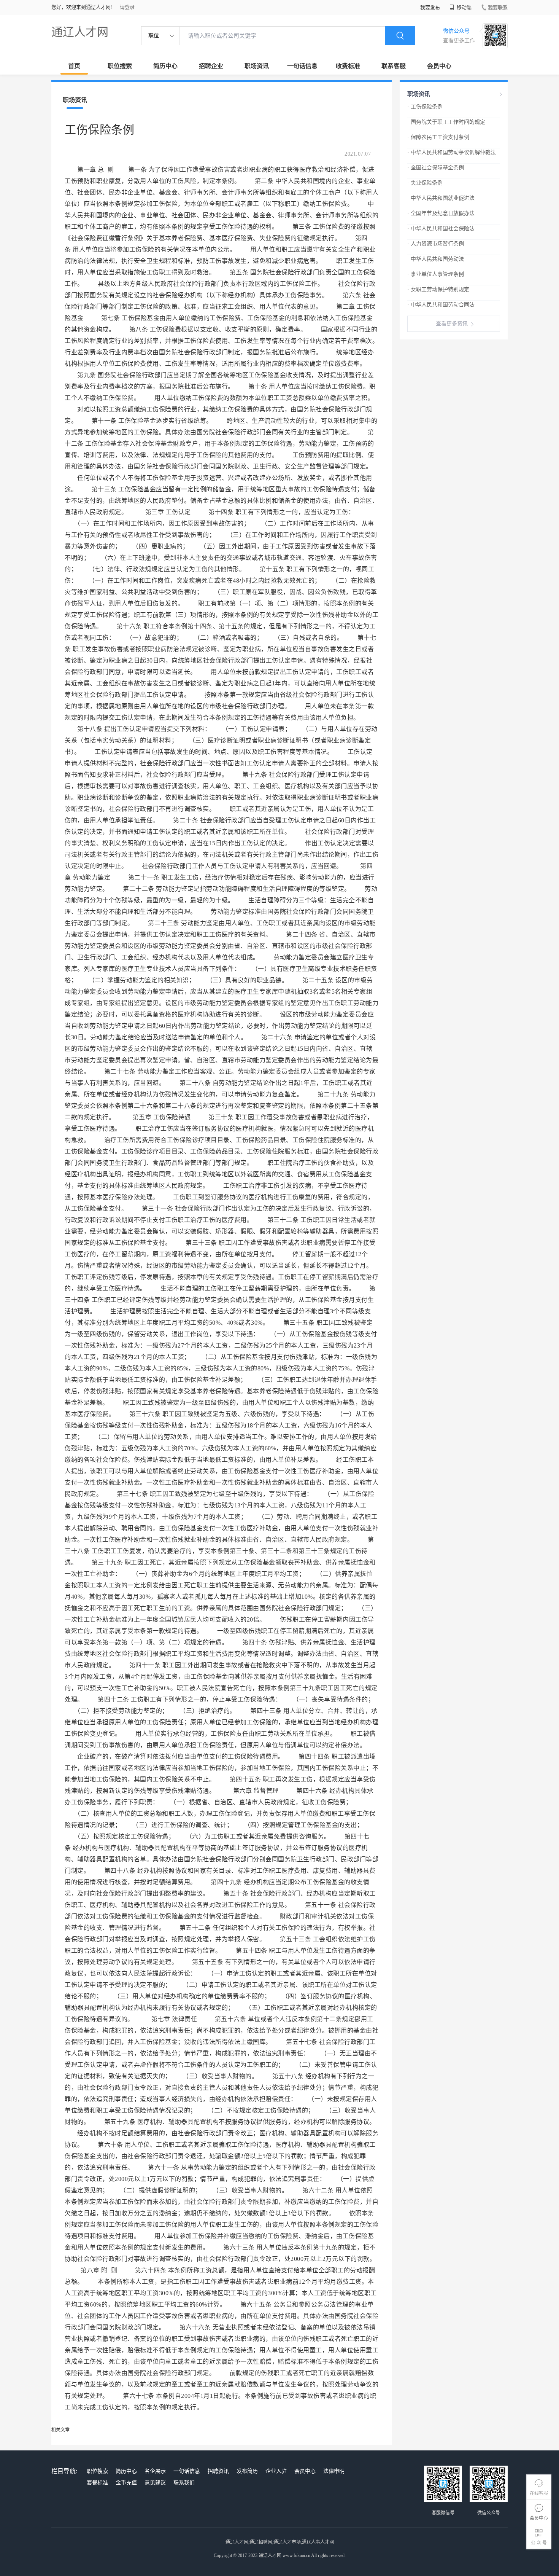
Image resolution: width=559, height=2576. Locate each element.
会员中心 (439, 66)
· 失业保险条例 (425, 183)
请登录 (127, 7)
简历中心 (165, 66)
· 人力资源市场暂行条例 (436, 244)
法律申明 (334, 2471)
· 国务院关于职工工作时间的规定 (446, 122)
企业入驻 (276, 2471)
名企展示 (155, 2471)
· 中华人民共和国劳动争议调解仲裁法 (452, 152)
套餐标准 (97, 2483)
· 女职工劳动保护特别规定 (438, 289)
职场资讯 (257, 66)
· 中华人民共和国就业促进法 (441, 198)
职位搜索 (120, 66)
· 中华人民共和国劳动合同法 (441, 305)
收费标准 (348, 66)
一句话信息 (302, 66)
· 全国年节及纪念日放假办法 (441, 213)
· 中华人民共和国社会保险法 (441, 229)
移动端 (464, 7)
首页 (74, 66)
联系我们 (184, 2483)
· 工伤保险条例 (425, 107)
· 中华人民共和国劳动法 (436, 259)
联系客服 (394, 66)
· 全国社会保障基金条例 (436, 168)
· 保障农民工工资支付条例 (438, 137)
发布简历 (247, 2471)
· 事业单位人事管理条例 (436, 274)
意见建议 (155, 2483)
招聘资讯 (218, 2471)
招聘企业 (211, 66)
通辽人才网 (80, 32)
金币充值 (126, 2483)
